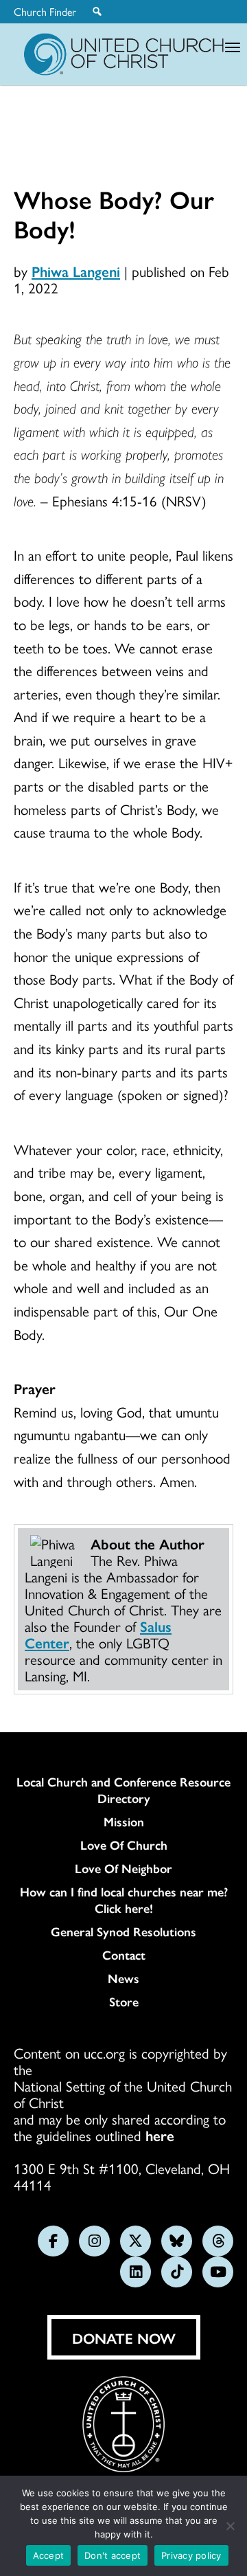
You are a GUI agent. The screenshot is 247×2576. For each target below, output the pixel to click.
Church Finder (45, 12)
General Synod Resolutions (123, 1931)
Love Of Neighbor (123, 1868)
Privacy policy (191, 2555)
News (123, 1978)
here (160, 2135)
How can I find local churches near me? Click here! (124, 1900)
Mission (124, 1822)
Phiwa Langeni (76, 271)
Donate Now (124, 2338)
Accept (49, 2555)
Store (124, 2002)
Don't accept (113, 2555)
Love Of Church (124, 1845)
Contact (124, 1955)
